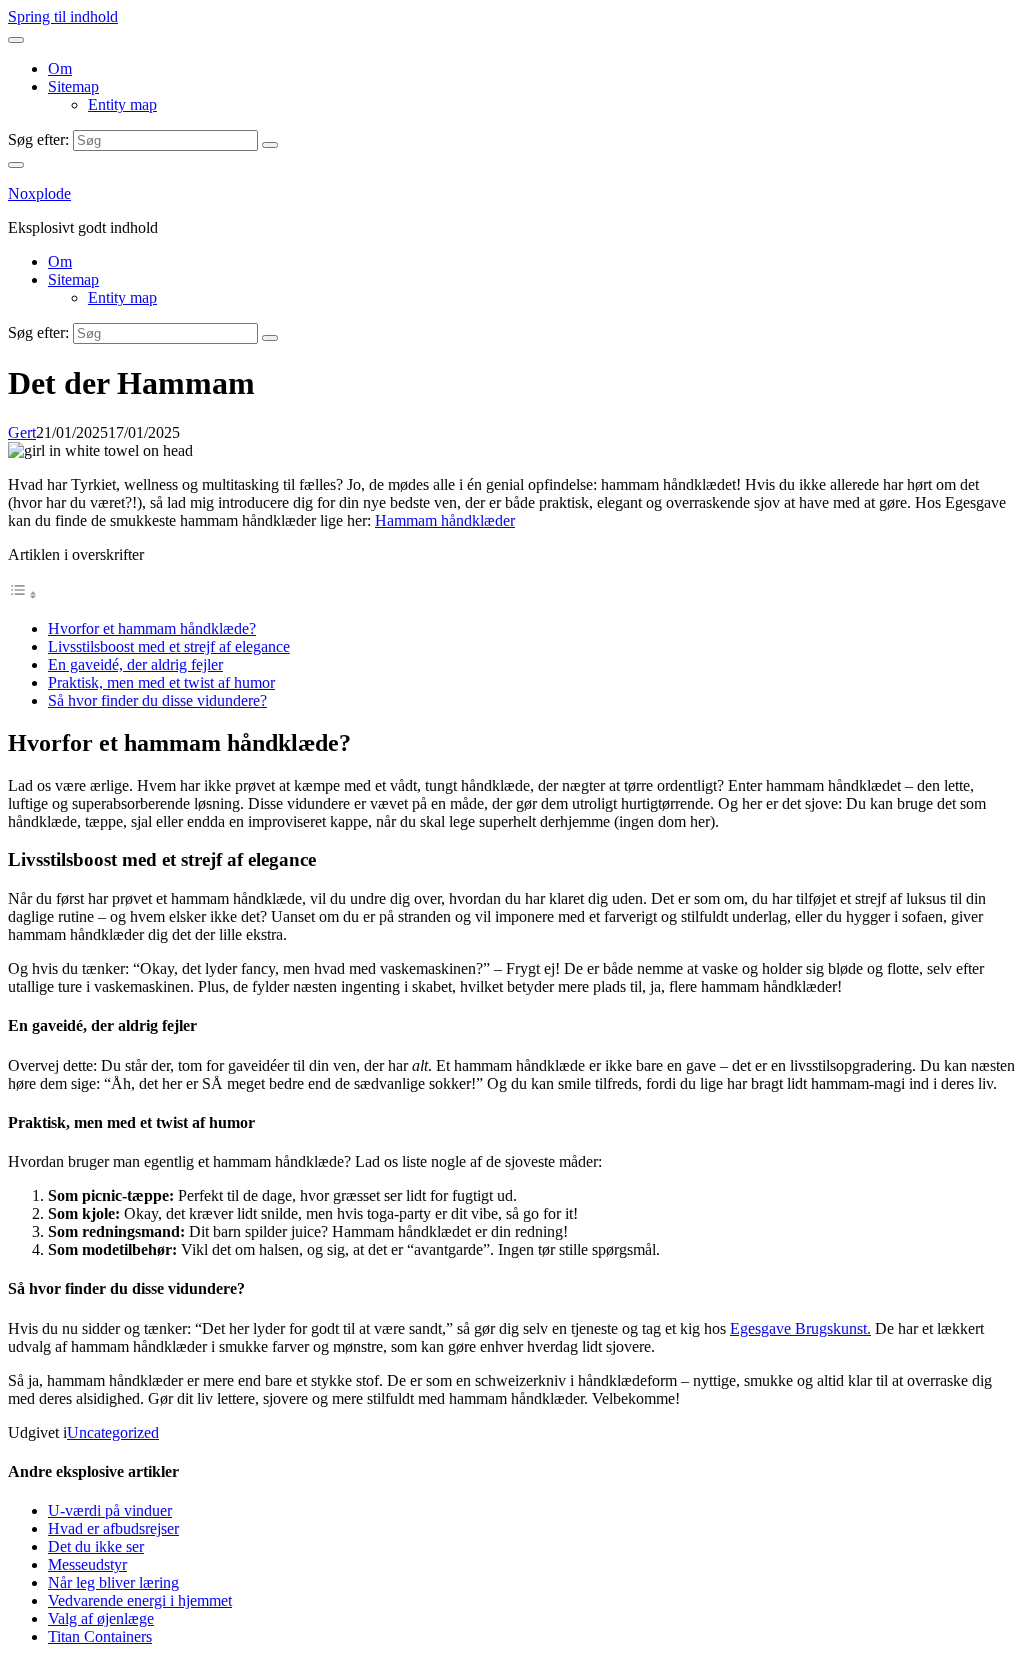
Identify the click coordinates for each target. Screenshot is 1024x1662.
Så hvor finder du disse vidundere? (157, 700)
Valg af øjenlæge (101, 1618)
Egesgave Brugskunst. (800, 1328)
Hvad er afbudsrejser (113, 1528)
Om (60, 68)
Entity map (122, 104)
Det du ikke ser (96, 1546)
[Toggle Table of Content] (23, 594)
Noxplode (39, 193)
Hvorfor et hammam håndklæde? (152, 628)
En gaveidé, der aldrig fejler (135, 664)
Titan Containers (100, 1636)
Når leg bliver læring (113, 1582)
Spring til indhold (63, 16)
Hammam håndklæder (445, 520)
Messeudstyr (87, 1564)
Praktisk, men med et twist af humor (161, 682)
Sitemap (73, 86)
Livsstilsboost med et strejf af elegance (169, 646)
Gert (22, 432)
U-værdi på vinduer (110, 1510)
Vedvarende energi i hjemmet (140, 1600)
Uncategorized (113, 1432)
